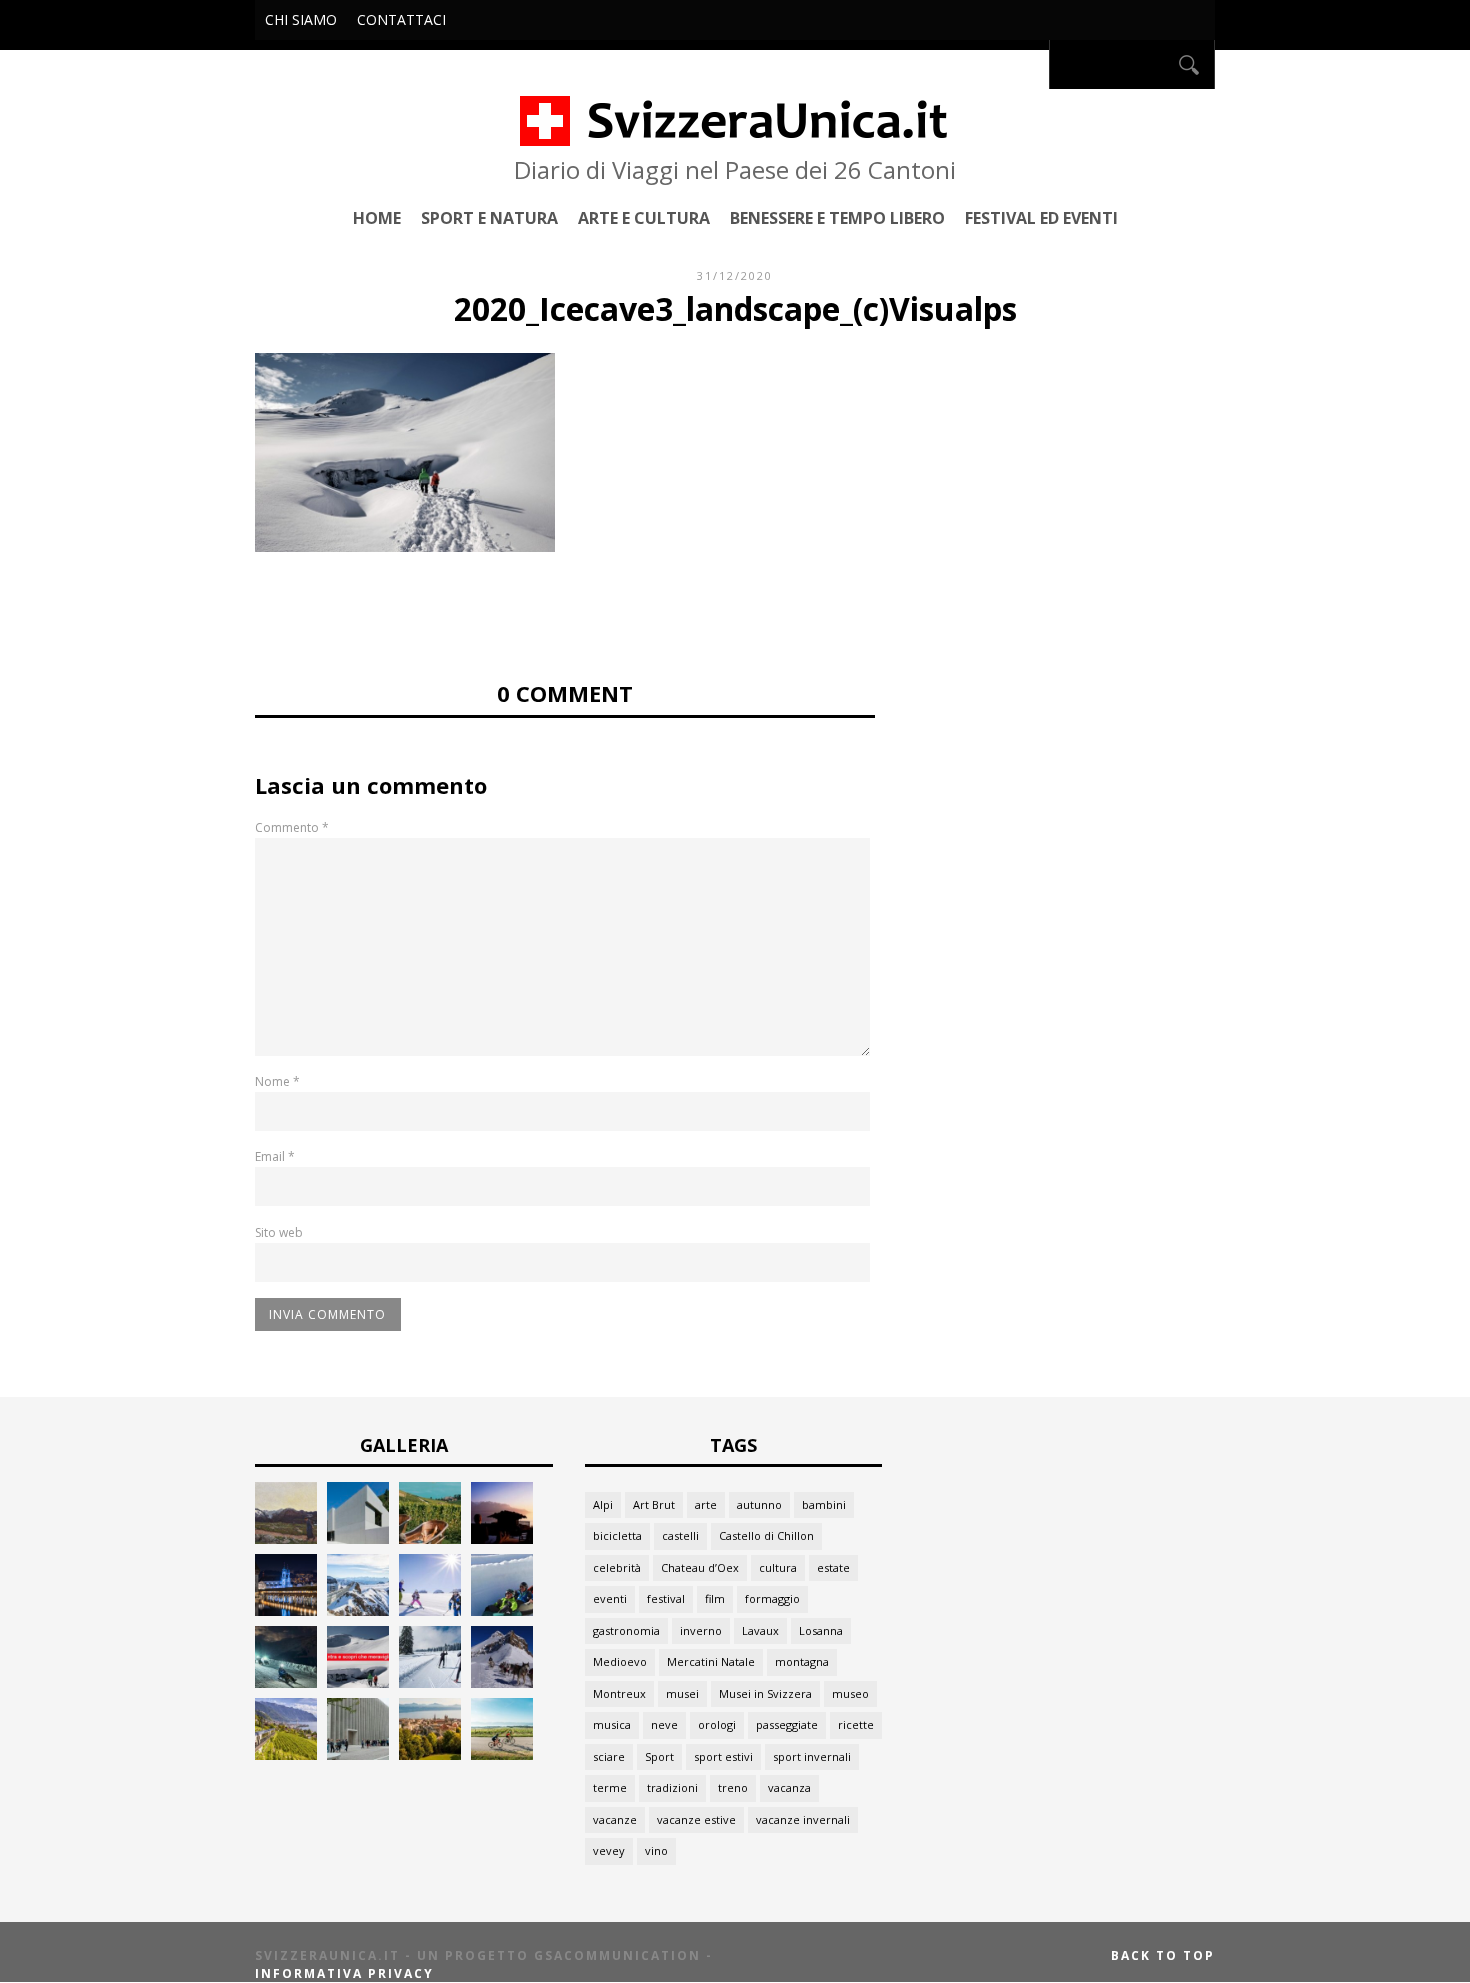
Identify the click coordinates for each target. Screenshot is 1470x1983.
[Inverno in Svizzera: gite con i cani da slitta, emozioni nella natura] (502, 1682)
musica (612, 1724)
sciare (609, 1756)
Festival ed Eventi (1041, 217)
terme (610, 1787)
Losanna (821, 1630)
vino (656, 1850)
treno (733, 1787)
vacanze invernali (803, 1819)
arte (706, 1504)
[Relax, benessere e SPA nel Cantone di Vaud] (430, 1538)
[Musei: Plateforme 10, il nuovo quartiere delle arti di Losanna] (358, 1754)
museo (850, 1693)
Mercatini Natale (711, 1661)
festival (666, 1598)
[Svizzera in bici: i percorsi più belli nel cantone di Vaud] (502, 1754)
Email (275, 1156)
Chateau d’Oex (700, 1567)
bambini (824, 1504)
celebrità (617, 1567)
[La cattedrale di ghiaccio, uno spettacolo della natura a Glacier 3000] (358, 1682)
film (715, 1598)
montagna (802, 1661)
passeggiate (787, 1724)
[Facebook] (1028, 64)
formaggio (772, 1598)
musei (682, 1693)
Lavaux (760, 1630)
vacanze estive (696, 1819)
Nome (277, 1081)
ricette (856, 1724)
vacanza (789, 1787)
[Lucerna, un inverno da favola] (286, 1610)
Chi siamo (301, 19)
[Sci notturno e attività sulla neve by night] (286, 1682)
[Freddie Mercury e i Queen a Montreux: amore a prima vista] (502, 1538)
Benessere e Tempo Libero (837, 217)
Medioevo (620, 1661)
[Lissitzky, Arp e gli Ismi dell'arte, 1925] (358, 1538)
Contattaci (401, 19)
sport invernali (812, 1756)
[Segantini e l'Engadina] (286, 1538)
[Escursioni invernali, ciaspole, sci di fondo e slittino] (430, 1682)
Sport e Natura (489, 217)
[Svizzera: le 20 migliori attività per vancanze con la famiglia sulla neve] (430, 1610)
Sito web (279, 1232)
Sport (659, 1756)
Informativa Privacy (344, 1973)
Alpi (603, 1504)
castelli (680, 1535)
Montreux (619, 1693)
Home (377, 217)
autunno (759, 1504)
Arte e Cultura (644, 217)
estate (833, 1567)
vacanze (615, 1819)
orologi (717, 1724)
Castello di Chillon (766, 1535)
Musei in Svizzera (765, 1693)
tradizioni (672, 1787)
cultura (778, 1567)
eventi (610, 1598)
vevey (609, 1850)
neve (664, 1724)
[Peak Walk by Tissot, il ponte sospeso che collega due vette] (358, 1610)
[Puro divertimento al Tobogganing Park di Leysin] (502, 1610)
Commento (292, 827)
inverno (701, 1630)
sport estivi (723, 1756)
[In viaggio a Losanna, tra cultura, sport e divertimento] (430, 1754)
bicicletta (617, 1535)
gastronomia (626, 1630)
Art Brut (654, 1504)
